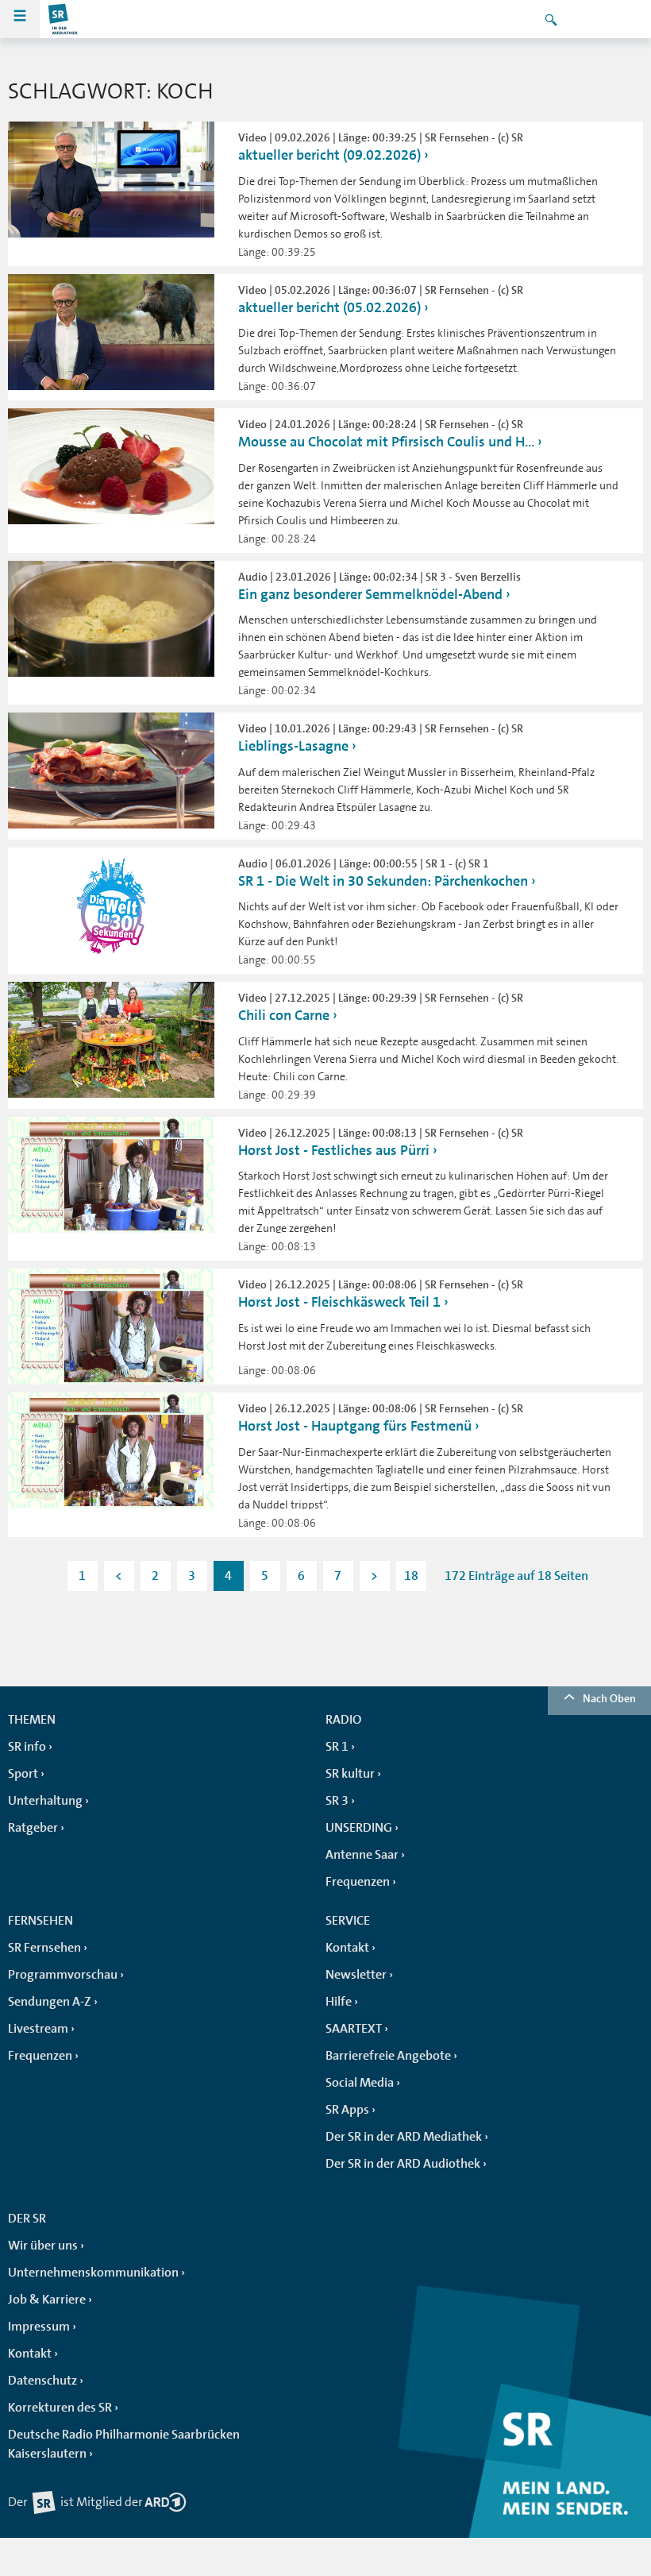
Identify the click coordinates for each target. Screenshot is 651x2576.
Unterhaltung (45, 1801)
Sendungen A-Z (50, 2002)
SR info (27, 1747)
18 (411, 1576)
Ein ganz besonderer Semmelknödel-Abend (370, 594)
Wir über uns (43, 2246)
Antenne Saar (362, 1855)
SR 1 (337, 1747)
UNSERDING (359, 1828)
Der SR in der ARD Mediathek (404, 2137)
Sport (23, 1774)
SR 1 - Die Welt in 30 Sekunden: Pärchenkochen (383, 881)
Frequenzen (358, 1882)
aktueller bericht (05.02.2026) (329, 307)
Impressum (39, 2327)
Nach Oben (609, 1698)
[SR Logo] (64, 19)
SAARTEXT (354, 2029)
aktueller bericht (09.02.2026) (329, 155)
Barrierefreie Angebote (388, 2056)
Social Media (360, 2083)
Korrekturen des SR (60, 2408)
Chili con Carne (284, 1015)
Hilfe (339, 2002)
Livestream (38, 2029)
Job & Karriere (47, 2300)
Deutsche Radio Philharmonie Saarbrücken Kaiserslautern (124, 2444)
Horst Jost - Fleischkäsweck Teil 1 (341, 1302)
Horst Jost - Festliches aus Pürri (334, 1150)
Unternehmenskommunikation (93, 2273)
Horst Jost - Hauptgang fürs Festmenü (355, 1426)
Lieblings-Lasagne (293, 746)
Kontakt (347, 1948)
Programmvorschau (63, 1975)
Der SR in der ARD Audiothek (403, 2164)
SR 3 (337, 1801)
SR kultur (350, 1774)
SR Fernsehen (44, 1948)
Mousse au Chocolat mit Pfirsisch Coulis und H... (386, 442)
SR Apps (347, 2110)
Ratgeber (33, 1828)
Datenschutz (42, 2381)
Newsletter (356, 1975)
